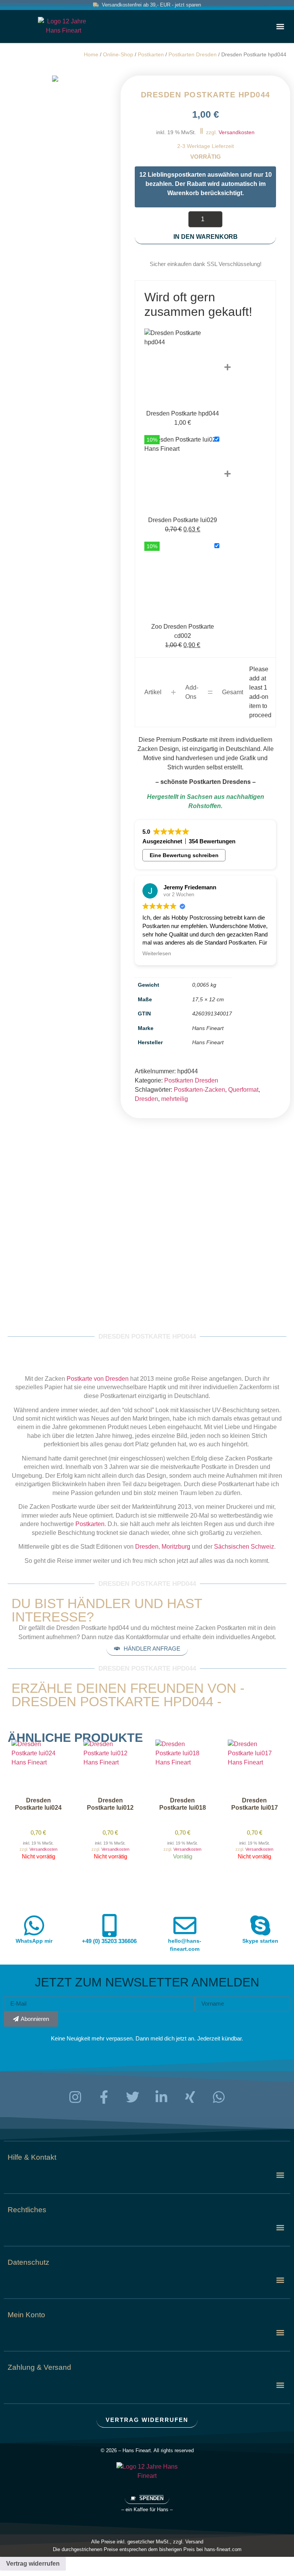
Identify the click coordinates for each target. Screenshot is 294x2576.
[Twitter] (133, 2097)
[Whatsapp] (219, 2097)
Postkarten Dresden (193, 55)
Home (91, 55)
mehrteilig (175, 1099)
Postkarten (151, 55)
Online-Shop (118, 55)
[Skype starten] (260, 1925)
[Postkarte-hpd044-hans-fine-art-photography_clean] (55, 79)
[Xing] (190, 2097)
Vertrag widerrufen (33, 2564)
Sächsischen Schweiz (244, 1547)
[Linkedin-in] (162, 2097)
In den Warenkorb (206, 237)
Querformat (243, 1090)
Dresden (146, 1099)
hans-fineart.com (223, 2549)
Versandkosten (237, 132)
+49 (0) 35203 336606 (109, 1941)
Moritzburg (176, 1547)
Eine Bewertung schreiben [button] (184, 855)
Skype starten (260, 1941)
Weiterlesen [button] (157, 954)
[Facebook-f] (104, 2097)
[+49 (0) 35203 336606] (109, 1925)
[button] (280, 26)
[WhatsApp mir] (34, 1925)
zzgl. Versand (188, 2542)
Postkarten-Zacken (199, 1090)
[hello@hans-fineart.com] (185, 1925)
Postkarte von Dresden (98, 1379)
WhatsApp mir (34, 1941)
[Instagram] (75, 2097)
